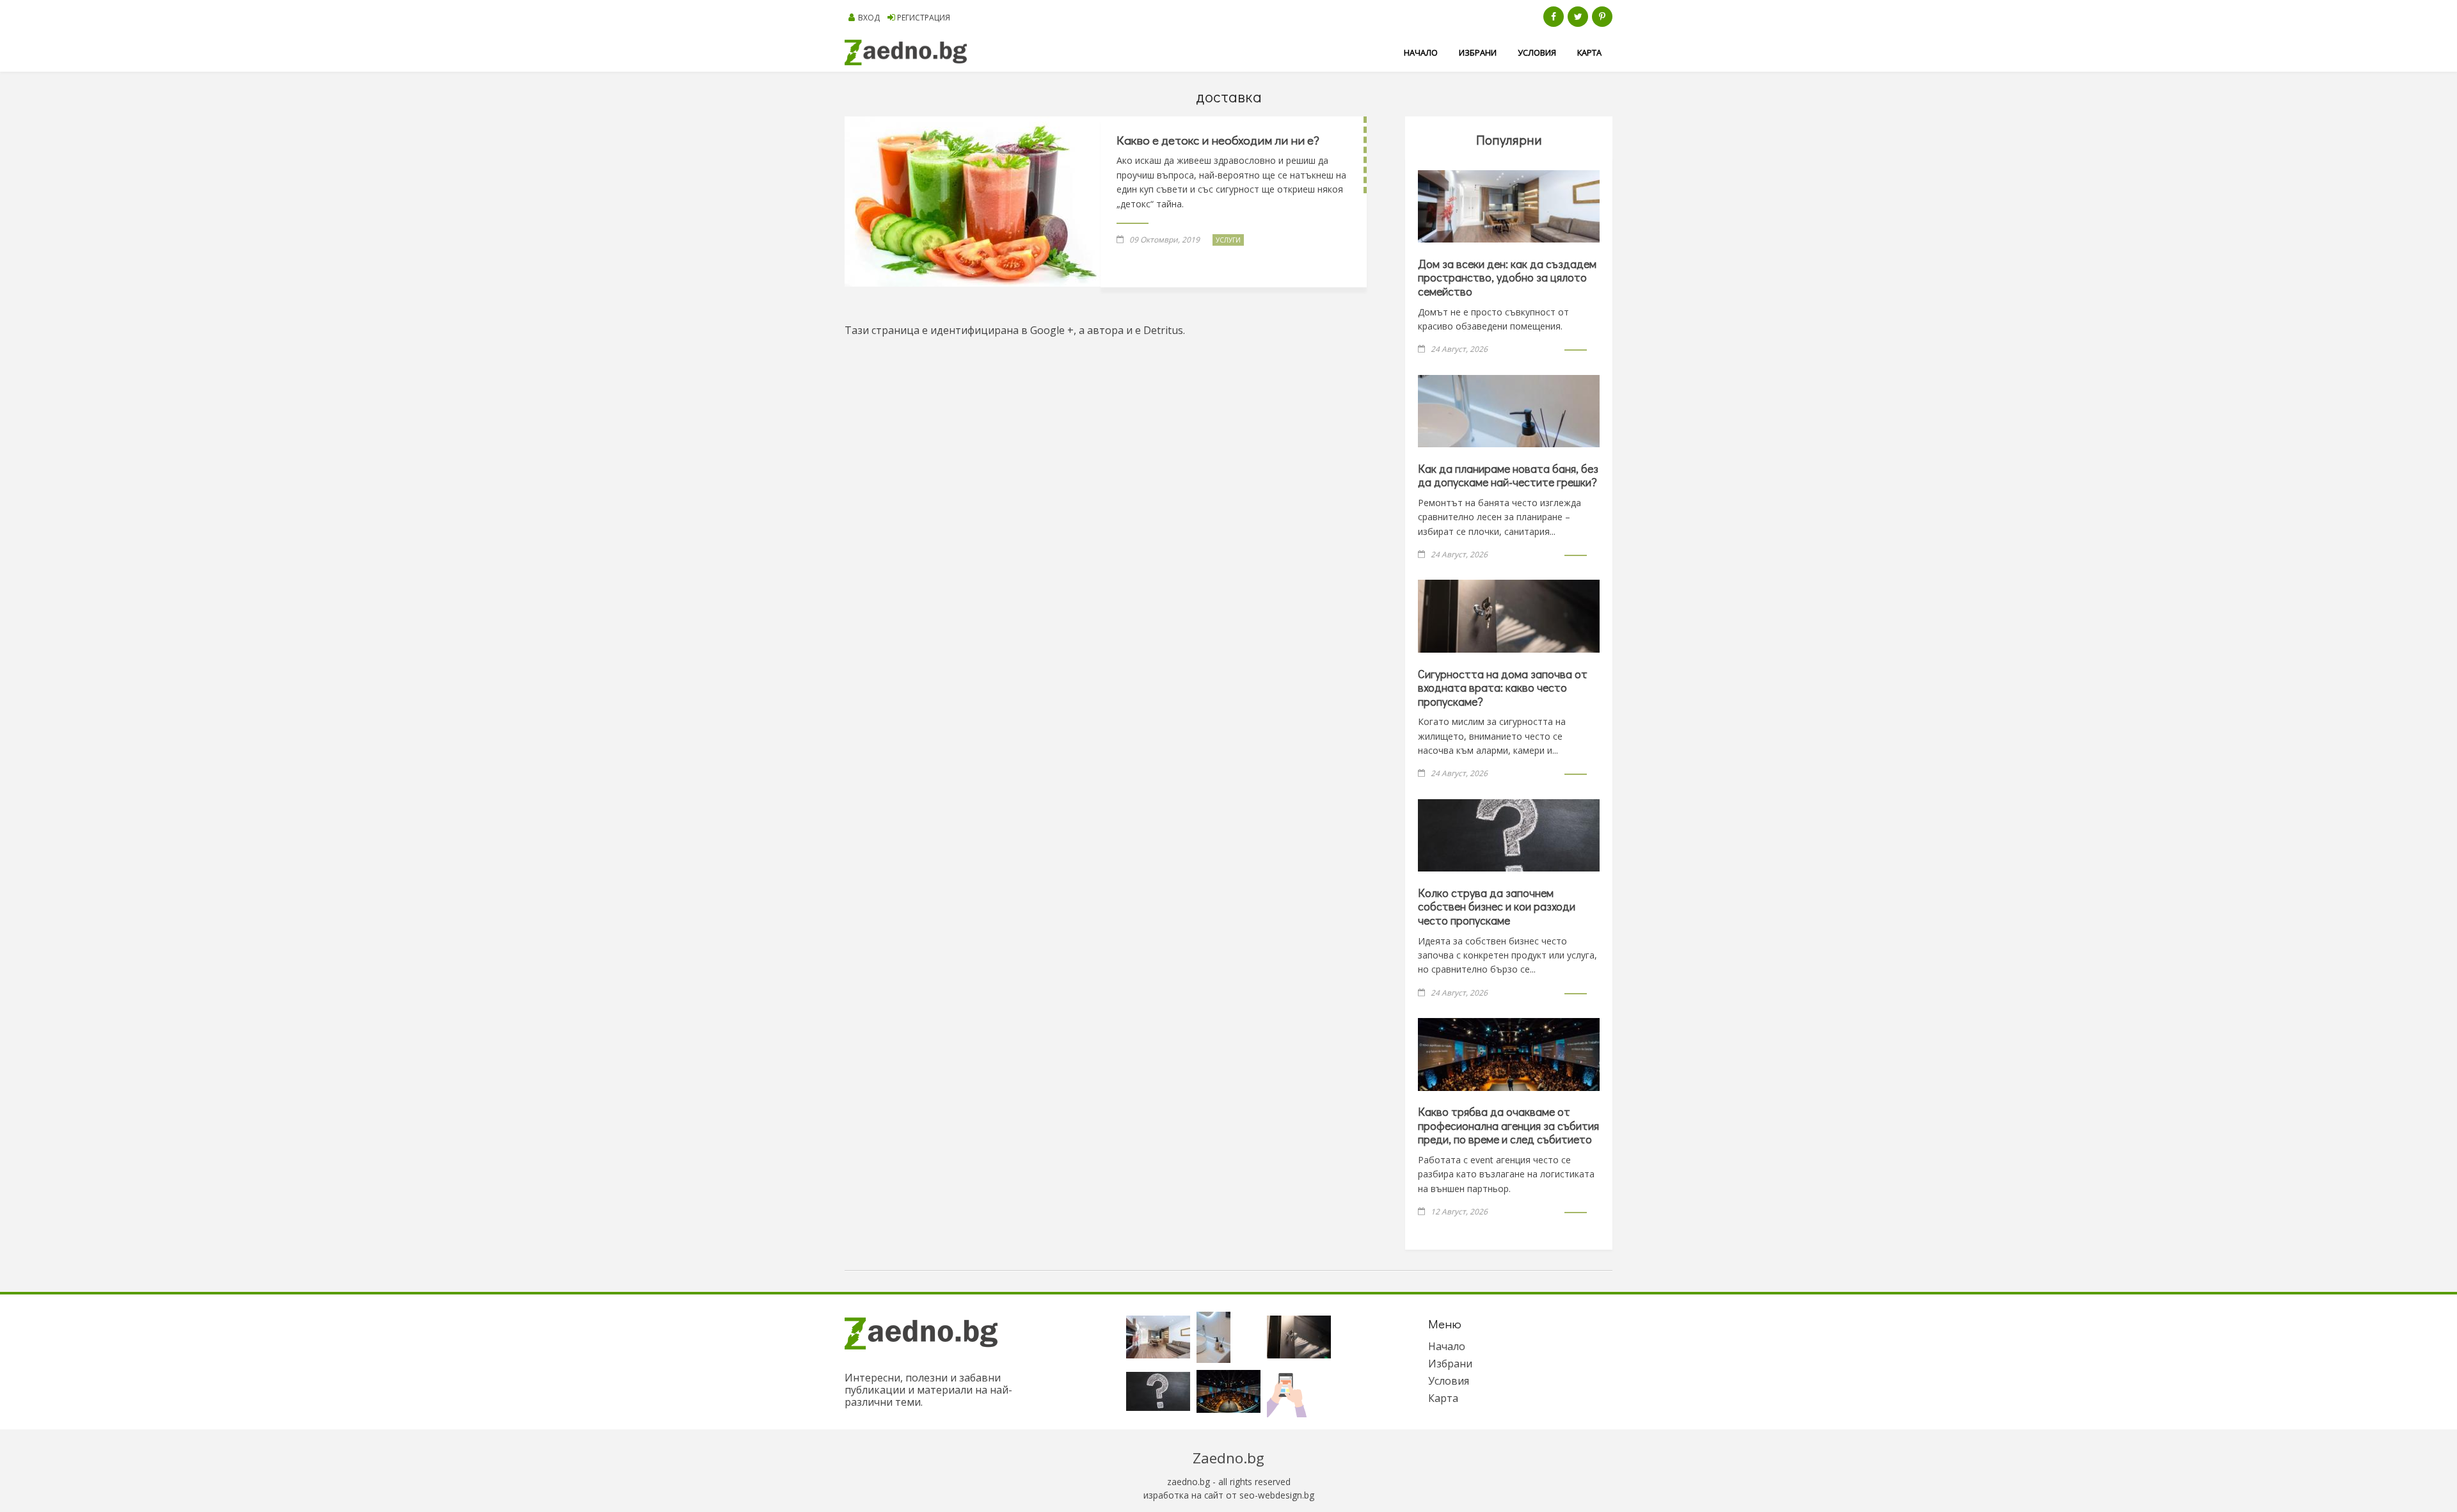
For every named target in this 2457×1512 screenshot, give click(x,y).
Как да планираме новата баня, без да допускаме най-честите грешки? (1508, 475)
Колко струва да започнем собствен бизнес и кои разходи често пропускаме (1497, 906)
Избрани (1478, 52)
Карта (1589, 52)
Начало (1421, 52)
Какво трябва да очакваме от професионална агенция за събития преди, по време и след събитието (1508, 1125)
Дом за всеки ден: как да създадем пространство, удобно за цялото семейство (1507, 277)
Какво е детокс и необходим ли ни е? (1218, 140)
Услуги (1228, 240)
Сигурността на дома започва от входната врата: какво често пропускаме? (1503, 688)
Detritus (1163, 330)
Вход (869, 18)
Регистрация (924, 18)
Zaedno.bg (1228, 1458)
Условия (1537, 52)
